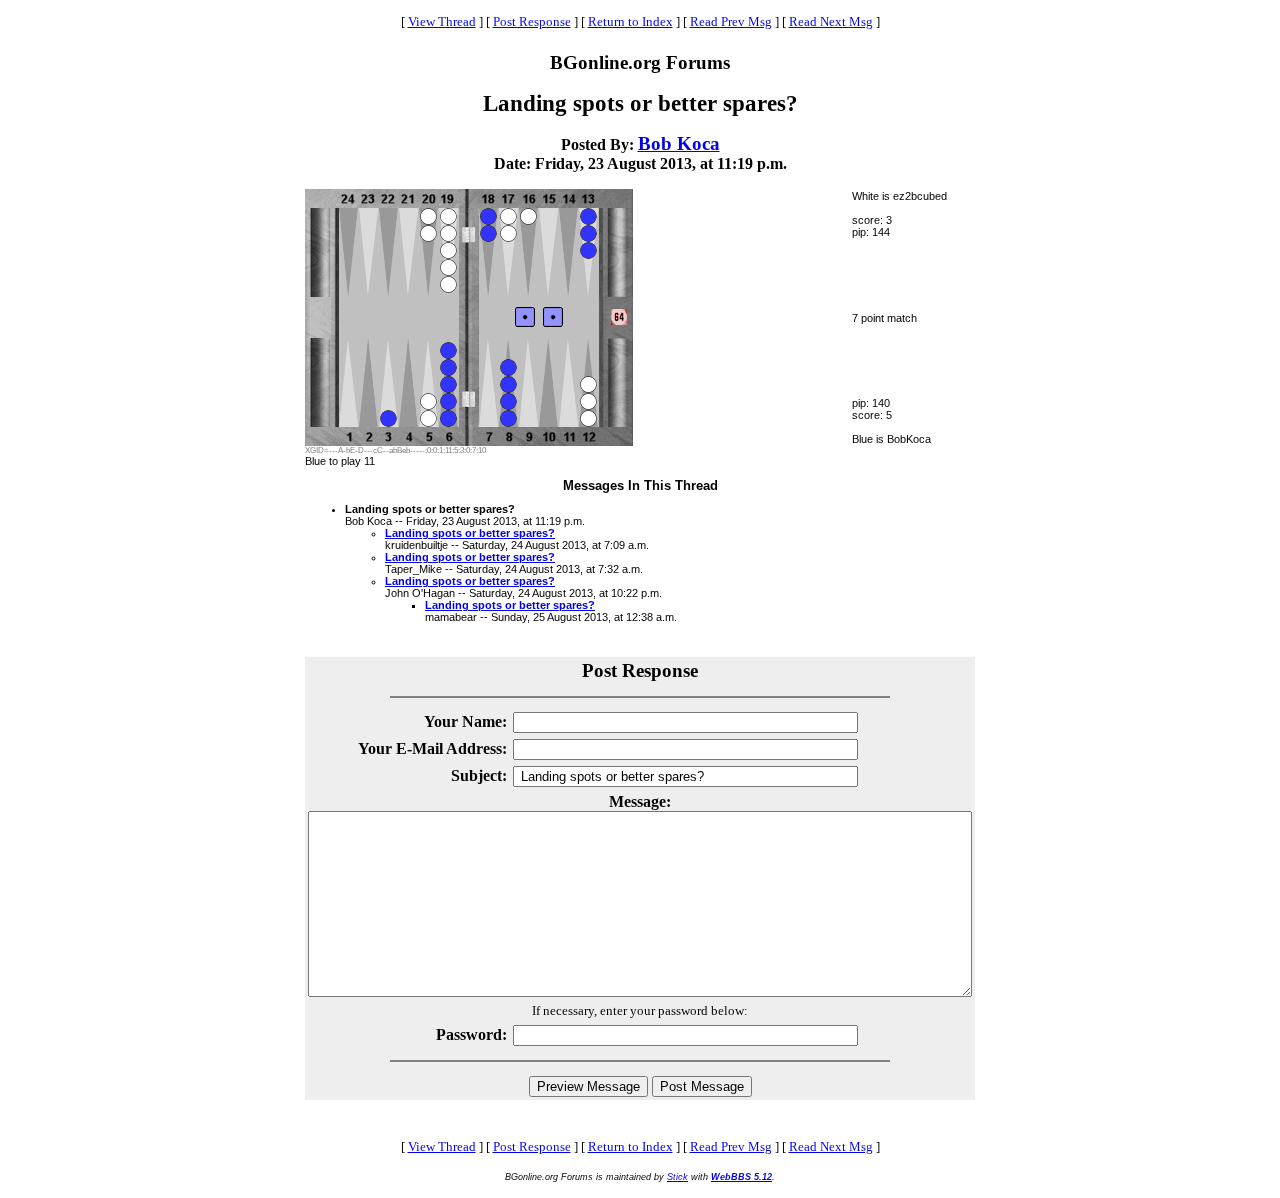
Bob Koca (679, 143)
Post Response (532, 21)
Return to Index (630, 21)
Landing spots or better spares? (470, 533)
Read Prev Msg (731, 21)
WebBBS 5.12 (741, 1177)
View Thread (442, 21)
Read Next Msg (831, 21)
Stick (677, 1177)
